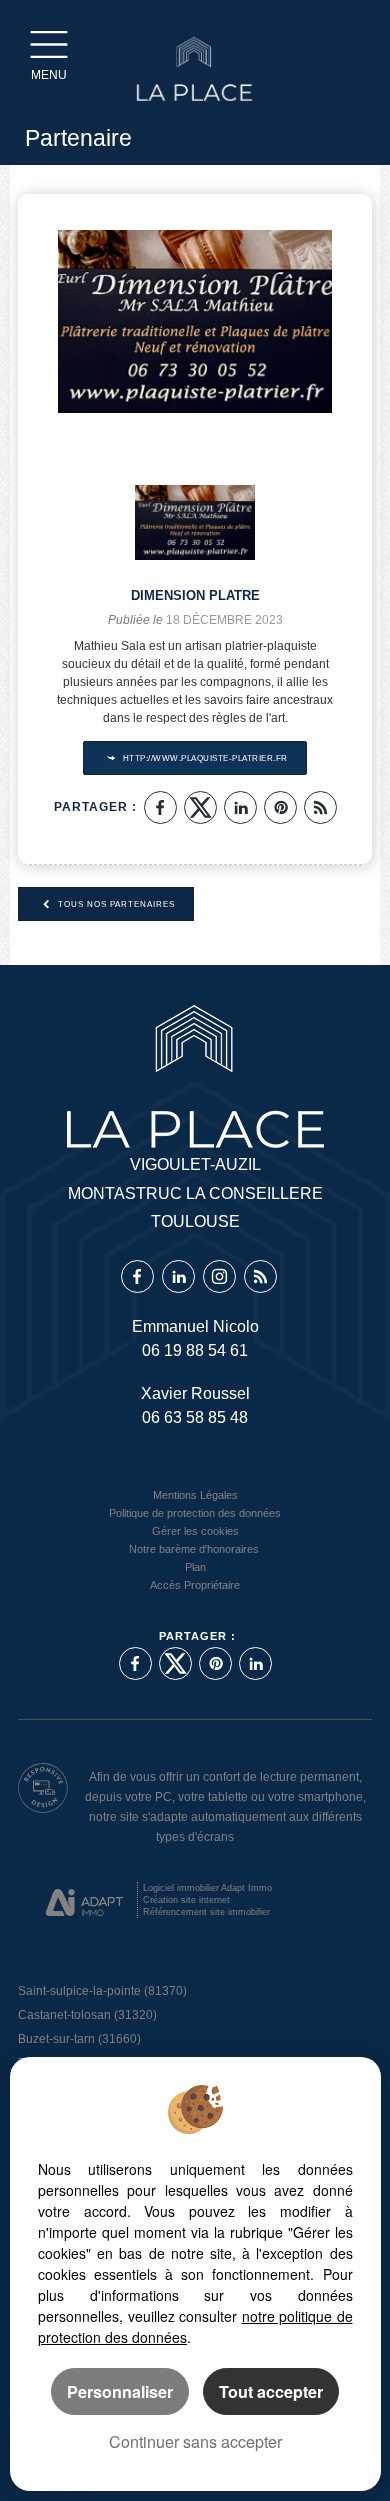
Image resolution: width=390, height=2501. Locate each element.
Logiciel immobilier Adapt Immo (207, 1888)
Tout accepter (271, 2391)
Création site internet (186, 1900)
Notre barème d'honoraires (195, 1549)
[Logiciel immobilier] (84, 1902)
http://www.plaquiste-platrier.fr (204, 758)
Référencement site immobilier (206, 1912)
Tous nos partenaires (115, 904)
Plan (195, 1567)
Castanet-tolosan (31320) (87, 2015)
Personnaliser (120, 2391)
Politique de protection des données (195, 1513)
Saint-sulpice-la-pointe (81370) (102, 1991)
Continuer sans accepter (195, 2441)
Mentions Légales (195, 1495)
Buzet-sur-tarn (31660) (79, 2039)
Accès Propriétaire (195, 1585)
